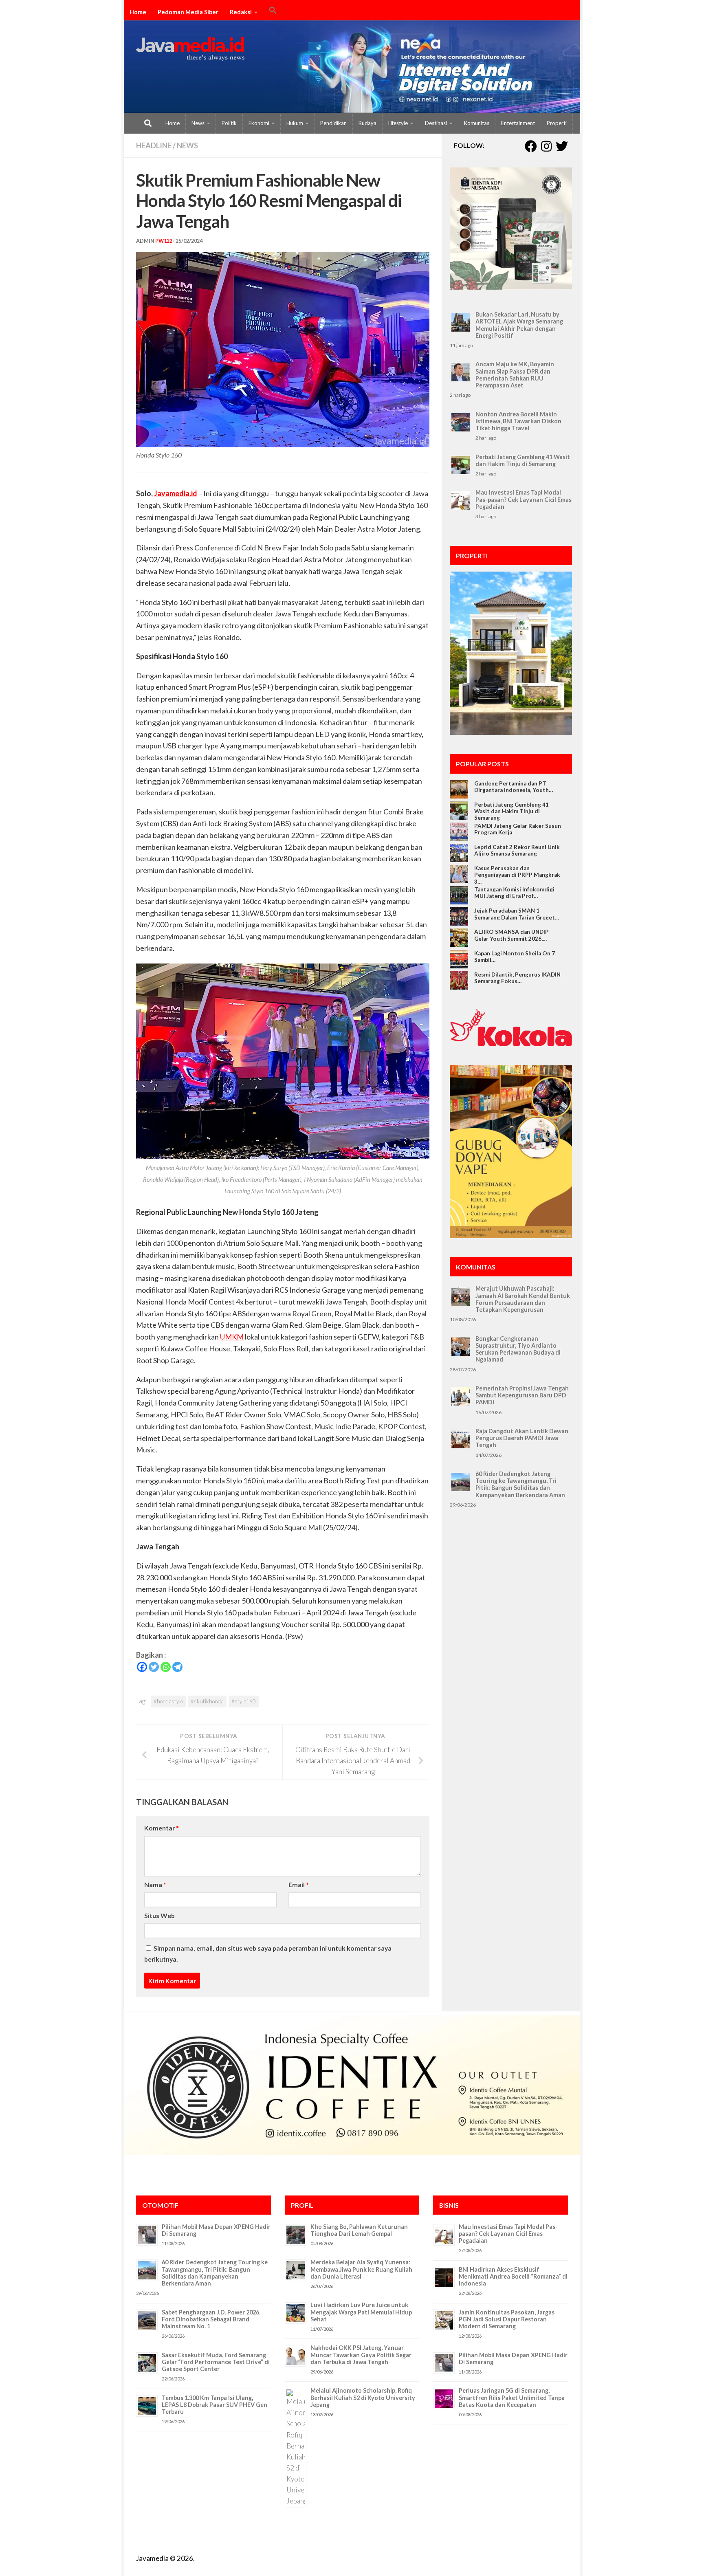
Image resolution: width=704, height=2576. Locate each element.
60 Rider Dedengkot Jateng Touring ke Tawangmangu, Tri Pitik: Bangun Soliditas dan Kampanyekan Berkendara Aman (520, 1484)
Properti (557, 123)
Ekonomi (259, 123)
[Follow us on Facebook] (531, 146)
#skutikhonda (207, 1701)
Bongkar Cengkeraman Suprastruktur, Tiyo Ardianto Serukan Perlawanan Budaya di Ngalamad (518, 1349)
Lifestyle (398, 123)
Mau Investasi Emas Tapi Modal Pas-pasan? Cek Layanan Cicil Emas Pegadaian (524, 499)
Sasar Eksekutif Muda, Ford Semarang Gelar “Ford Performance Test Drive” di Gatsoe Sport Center (216, 2362)
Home (138, 12)
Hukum (295, 123)
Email (299, 1884)
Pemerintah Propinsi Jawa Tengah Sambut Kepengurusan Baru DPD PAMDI (522, 1395)
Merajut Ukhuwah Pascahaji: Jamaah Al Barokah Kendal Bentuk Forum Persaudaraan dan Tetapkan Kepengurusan (523, 1299)
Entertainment (518, 123)
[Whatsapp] (166, 1667)
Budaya (367, 123)
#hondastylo (168, 1701)
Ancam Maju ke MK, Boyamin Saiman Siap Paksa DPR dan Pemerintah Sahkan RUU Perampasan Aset (515, 375)
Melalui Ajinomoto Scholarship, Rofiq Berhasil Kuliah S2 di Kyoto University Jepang (363, 2398)
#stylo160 (244, 1701)
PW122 (164, 241)
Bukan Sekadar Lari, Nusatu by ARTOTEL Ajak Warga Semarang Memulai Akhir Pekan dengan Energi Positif (519, 325)
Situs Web (159, 1915)
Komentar (162, 1828)
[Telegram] (177, 1667)
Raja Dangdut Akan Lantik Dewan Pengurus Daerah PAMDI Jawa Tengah (522, 1438)
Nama (155, 1884)
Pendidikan (333, 123)
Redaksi (241, 12)
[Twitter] (154, 1667)
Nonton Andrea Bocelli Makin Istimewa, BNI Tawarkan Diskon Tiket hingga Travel (518, 421)
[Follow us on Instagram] (546, 146)
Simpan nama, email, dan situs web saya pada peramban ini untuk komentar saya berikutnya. (268, 1953)
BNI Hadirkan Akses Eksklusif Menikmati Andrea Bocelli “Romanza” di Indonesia (513, 2277)
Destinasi (436, 123)
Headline (154, 145)
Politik (229, 123)
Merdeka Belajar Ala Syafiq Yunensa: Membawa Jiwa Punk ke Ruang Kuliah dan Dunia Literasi (361, 2269)
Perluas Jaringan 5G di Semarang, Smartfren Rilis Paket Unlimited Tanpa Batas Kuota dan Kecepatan (512, 2398)
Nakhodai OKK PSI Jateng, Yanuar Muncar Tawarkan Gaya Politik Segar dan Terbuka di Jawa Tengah (361, 2355)
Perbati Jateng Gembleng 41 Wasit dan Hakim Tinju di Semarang (523, 460)
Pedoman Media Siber (188, 12)
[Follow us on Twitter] (562, 146)
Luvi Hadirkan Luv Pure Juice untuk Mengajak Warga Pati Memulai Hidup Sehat (361, 2312)
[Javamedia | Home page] (190, 49)
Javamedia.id (176, 493)
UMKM (232, 1337)
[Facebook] (142, 1667)
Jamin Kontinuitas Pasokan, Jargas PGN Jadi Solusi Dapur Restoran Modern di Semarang (507, 2319)
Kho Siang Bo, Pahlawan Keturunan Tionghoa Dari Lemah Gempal (359, 2230)
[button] (273, 11)
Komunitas (477, 123)
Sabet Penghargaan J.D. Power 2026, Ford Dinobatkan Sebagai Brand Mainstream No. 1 (211, 2319)
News (198, 123)
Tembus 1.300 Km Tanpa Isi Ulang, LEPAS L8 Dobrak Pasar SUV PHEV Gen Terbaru (214, 2405)
